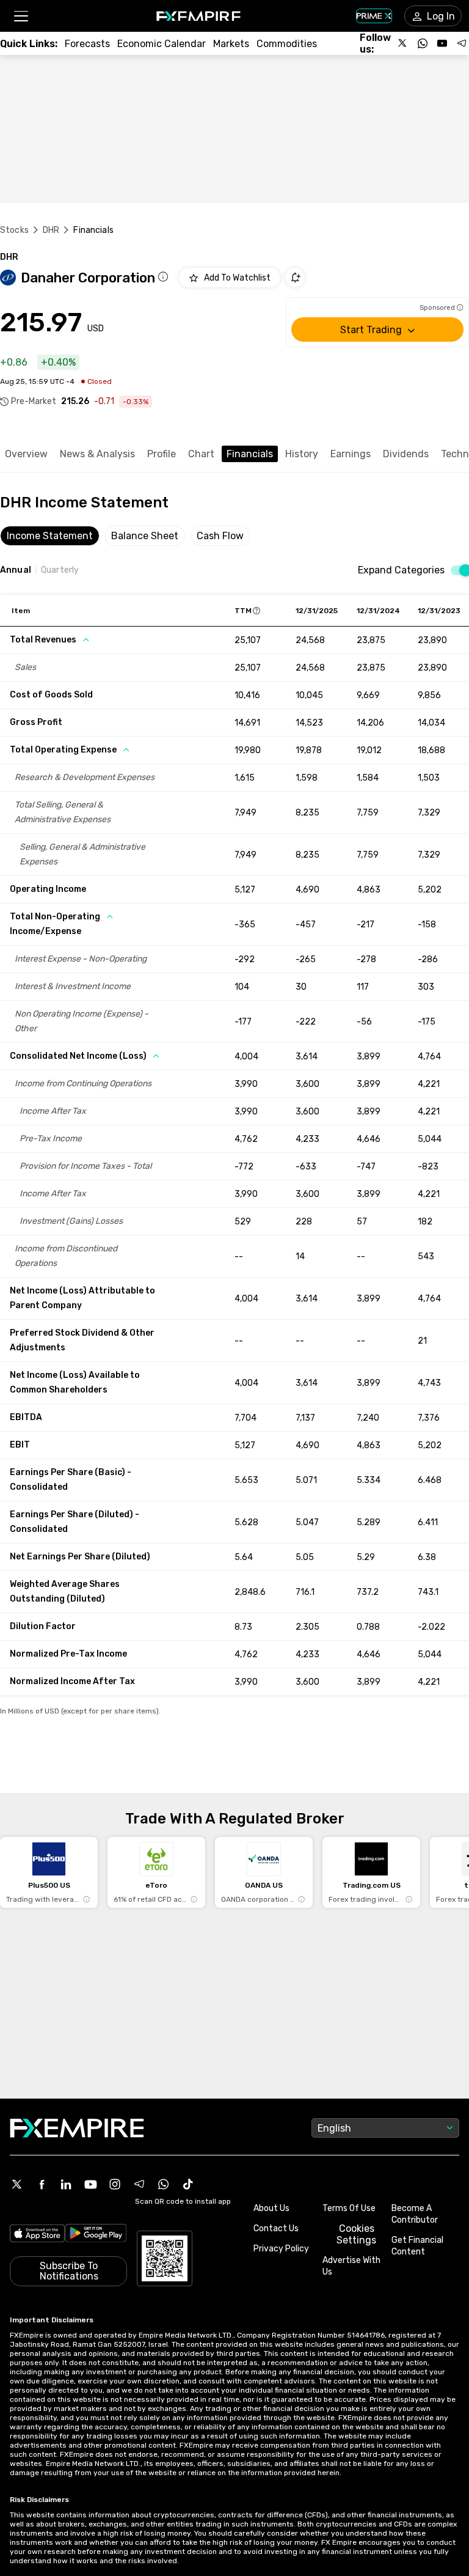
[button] (20, 16)
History (302, 454)
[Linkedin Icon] (66, 2184)
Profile (162, 454)
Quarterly (60, 570)
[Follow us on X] (403, 43)
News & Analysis (97, 454)
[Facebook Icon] (42, 2184)
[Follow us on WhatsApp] (423, 43)
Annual (16, 570)
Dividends (406, 454)
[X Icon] (17, 2184)
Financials (250, 454)
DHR (51, 230)
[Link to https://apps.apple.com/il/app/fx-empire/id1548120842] (37, 2235)
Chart (201, 454)
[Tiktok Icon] (188, 2184)
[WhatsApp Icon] (164, 2184)
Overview (26, 454)
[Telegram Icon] (139, 2184)
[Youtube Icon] (90, 2184)
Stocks (14, 230)
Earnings (351, 454)
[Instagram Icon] (115, 2184)
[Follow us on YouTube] (442, 43)
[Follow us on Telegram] (462, 43)
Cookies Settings (356, 2234)
